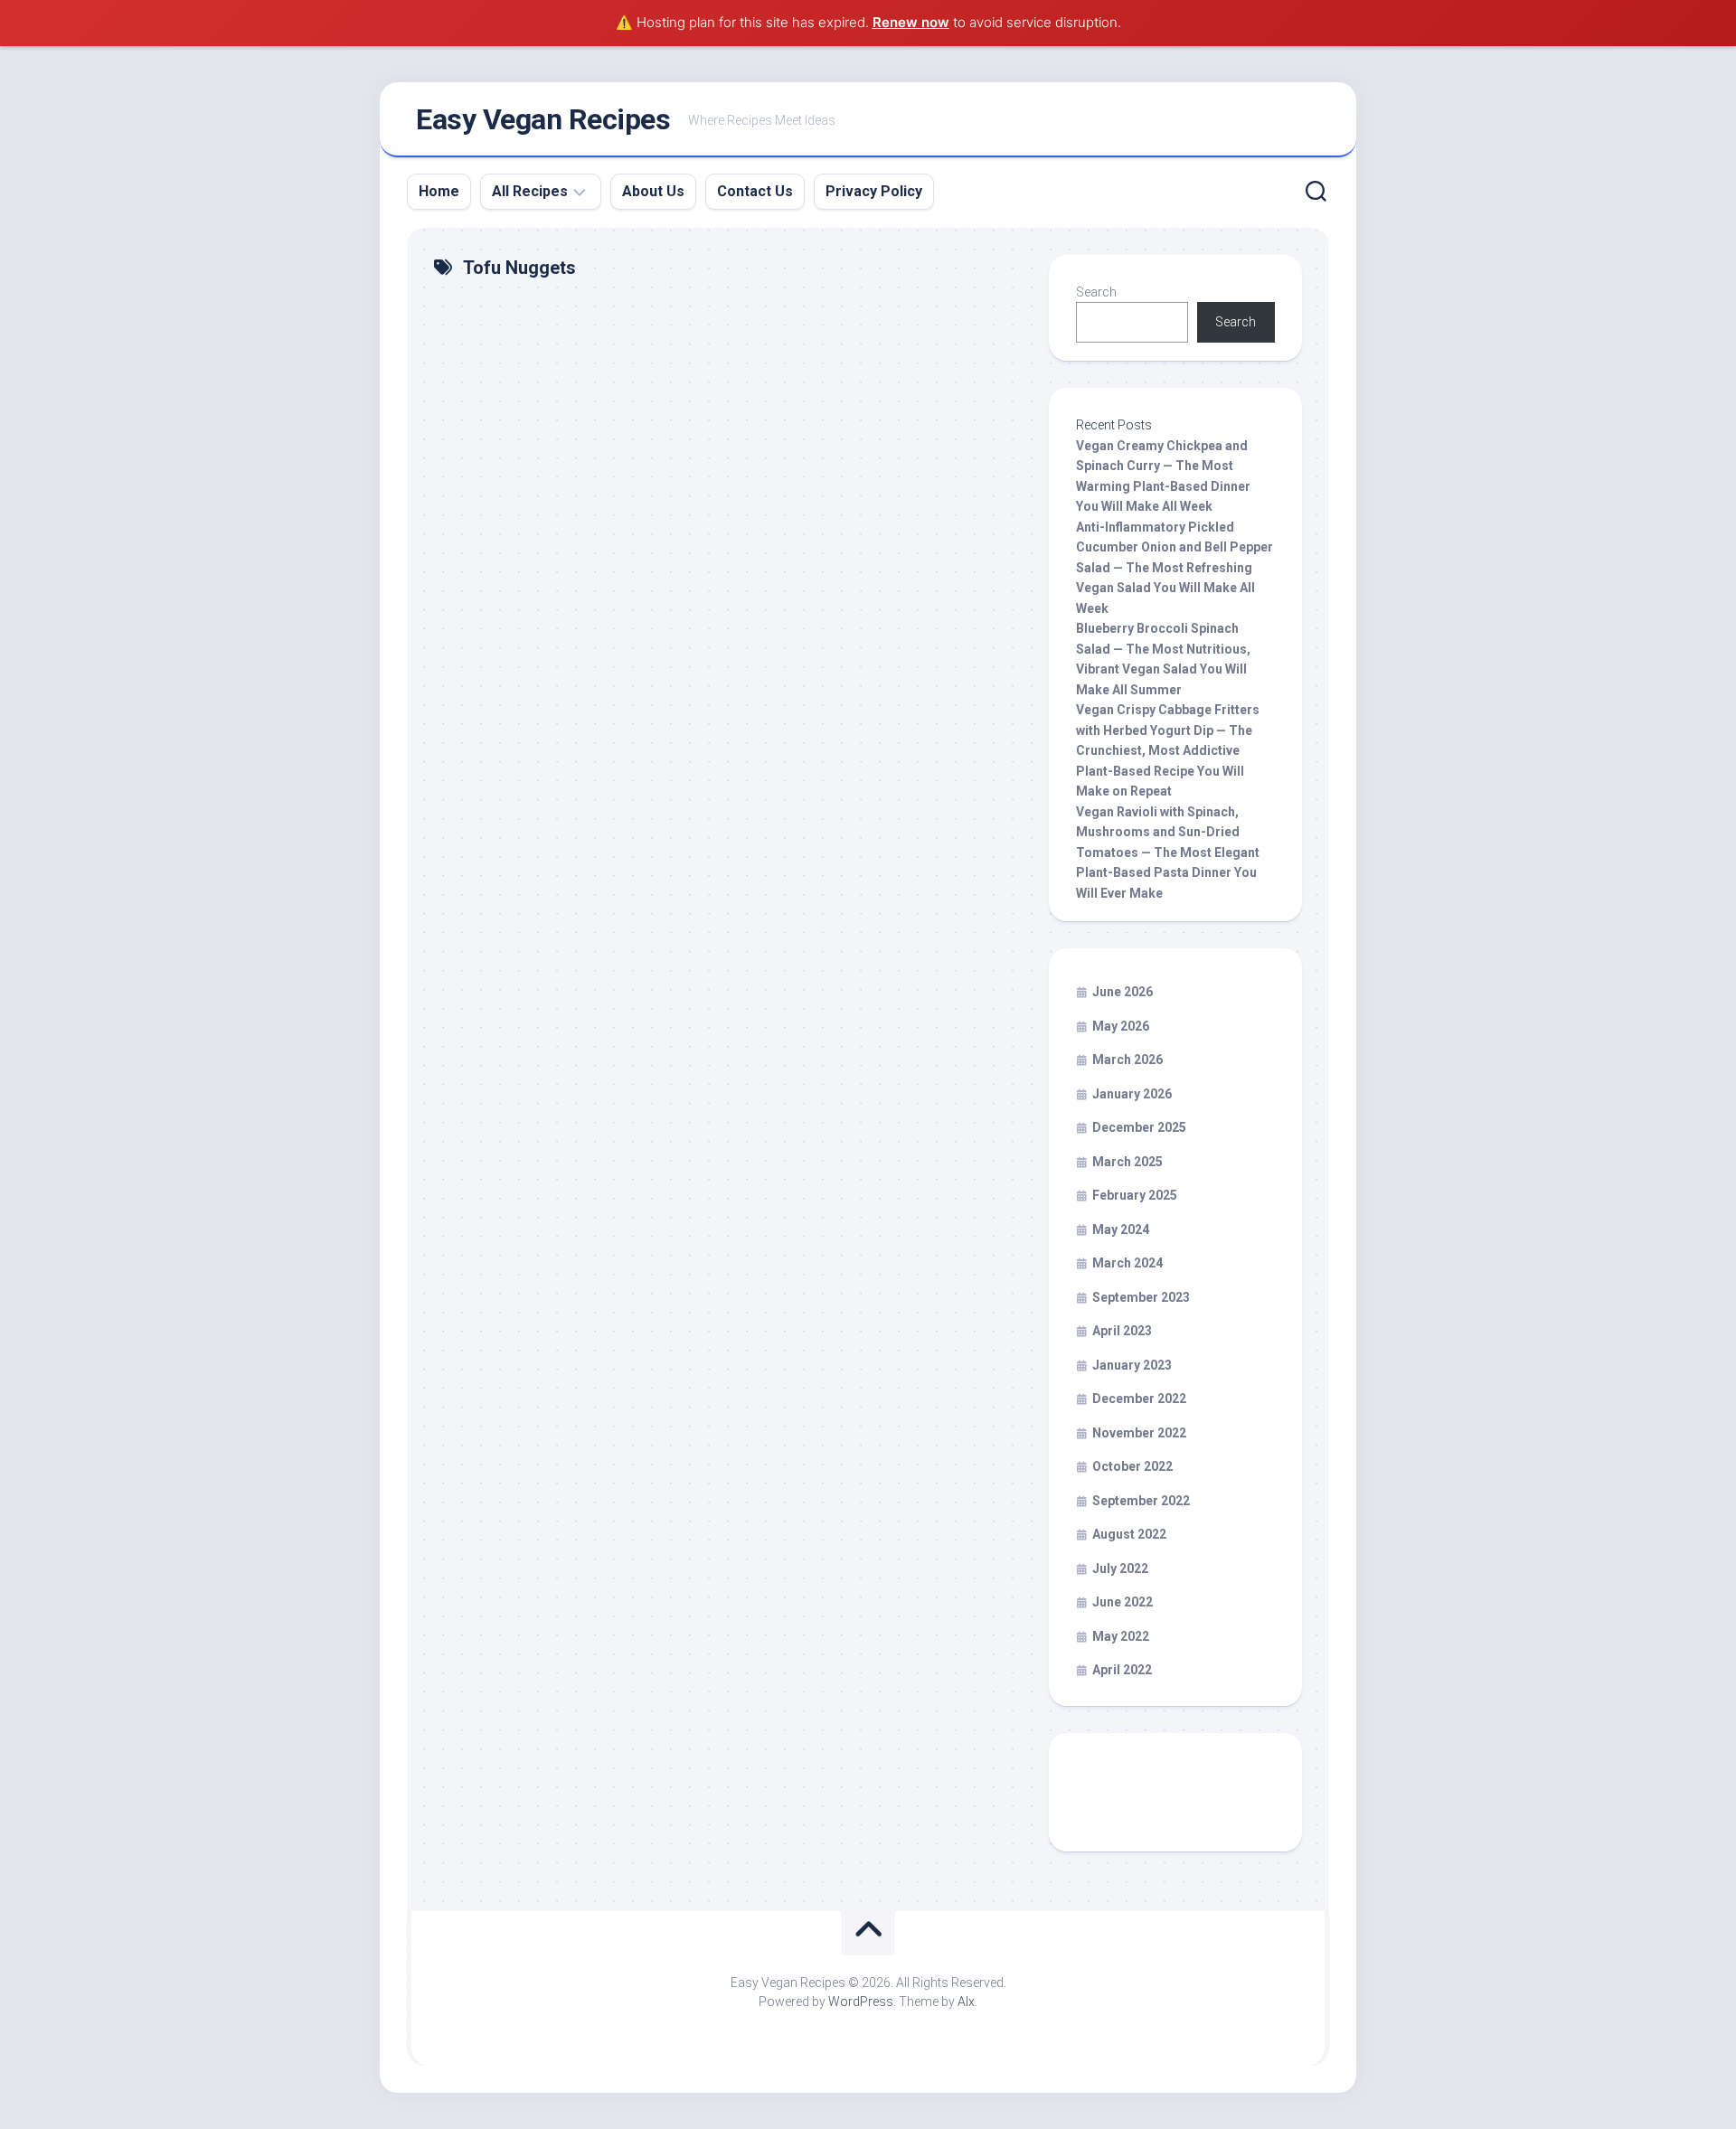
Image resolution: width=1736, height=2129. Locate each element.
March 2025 (1127, 1162)
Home (439, 191)
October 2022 (1132, 1466)
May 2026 (1121, 1026)
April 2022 (1122, 1670)
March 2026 (1127, 1060)
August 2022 (1129, 1534)
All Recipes (530, 191)
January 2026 (1132, 1094)
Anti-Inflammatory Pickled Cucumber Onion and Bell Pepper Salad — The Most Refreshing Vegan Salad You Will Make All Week (1175, 568)
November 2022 (1139, 1433)
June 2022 (1123, 1602)
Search (1096, 292)
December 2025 (1139, 1127)
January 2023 (1132, 1365)
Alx (966, 2002)
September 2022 (1141, 1501)
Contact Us (755, 191)
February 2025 (1135, 1195)
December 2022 (1139, 1399)
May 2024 (1121, 1229)
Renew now (911, 22)
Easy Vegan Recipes (543, 119)
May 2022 (1121, 1636)
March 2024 (1127, 1263)
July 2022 (1120, 1568)
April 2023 (1122, 1331)
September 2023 (1141, 1297)
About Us (653, 191)
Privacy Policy (874, 191)
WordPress (861, 2002)
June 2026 (1123, 992)
